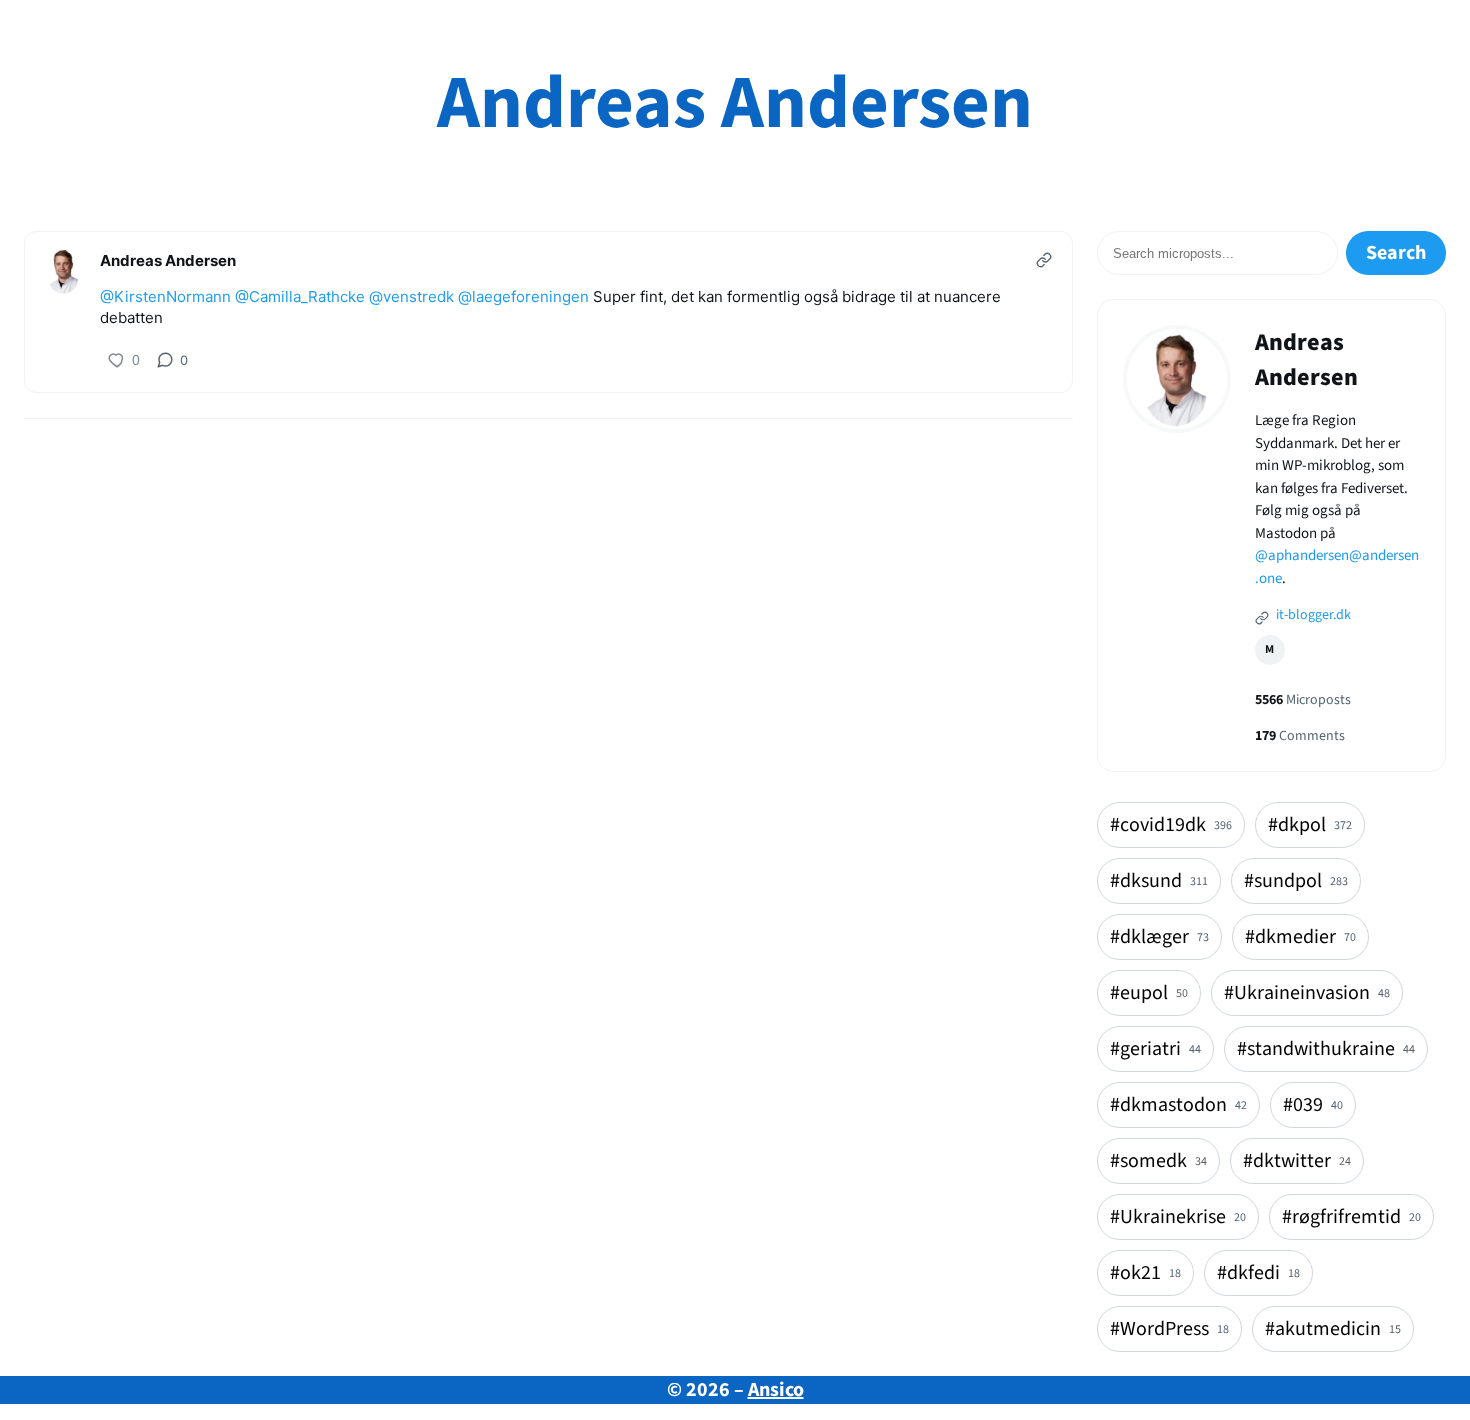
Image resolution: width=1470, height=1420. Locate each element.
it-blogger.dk (1312, 615)
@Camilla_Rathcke (300, 296)
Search (1396, 253)
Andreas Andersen (735, 103)
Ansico (776, 1390)
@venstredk (411, 296)
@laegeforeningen (523, 296)
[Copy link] (1044, 260)
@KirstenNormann (165, 296)
